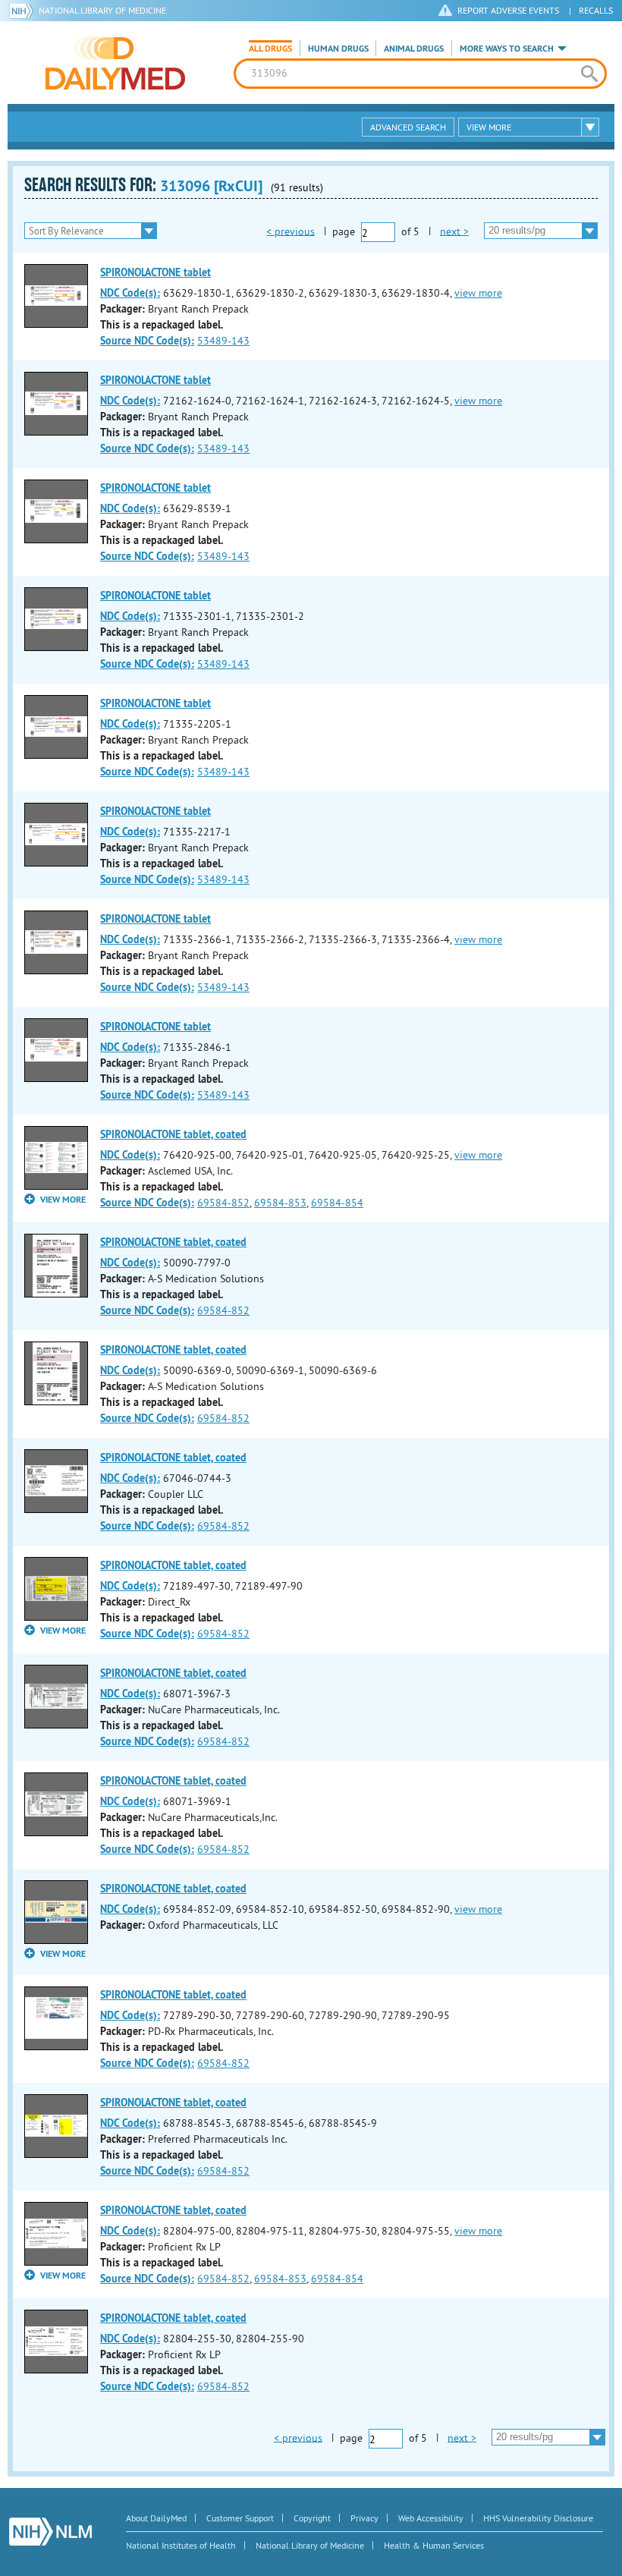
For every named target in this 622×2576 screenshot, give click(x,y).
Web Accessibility (431, 2518)
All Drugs (270, 49)
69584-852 (223, 1203)
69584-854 (337, 1203)
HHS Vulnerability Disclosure (538, 2518)
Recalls (596, 10)
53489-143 (223, 341)
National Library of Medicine (102, 10)
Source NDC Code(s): (147, 341)
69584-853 (280, 1203)
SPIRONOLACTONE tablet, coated (173, 1134)
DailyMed (115, 63)
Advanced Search (408, 127)
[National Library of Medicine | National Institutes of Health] (50, 2532)
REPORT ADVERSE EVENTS (508, 10)
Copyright (312, 2518)
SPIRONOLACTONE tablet (155, 272)
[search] (589, 74)
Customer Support (240, 2518)
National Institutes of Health (181, 2545)
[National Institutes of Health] (24, 11)
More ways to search (507, 49)
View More (489, 127)
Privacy (364, 2518)
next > (454, 231)
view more (478, 293)
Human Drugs (338, 49)
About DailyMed (156, 2518)
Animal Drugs (414, 49)
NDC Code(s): (130, 293)
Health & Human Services (434, 2545)
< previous (291, 231)
